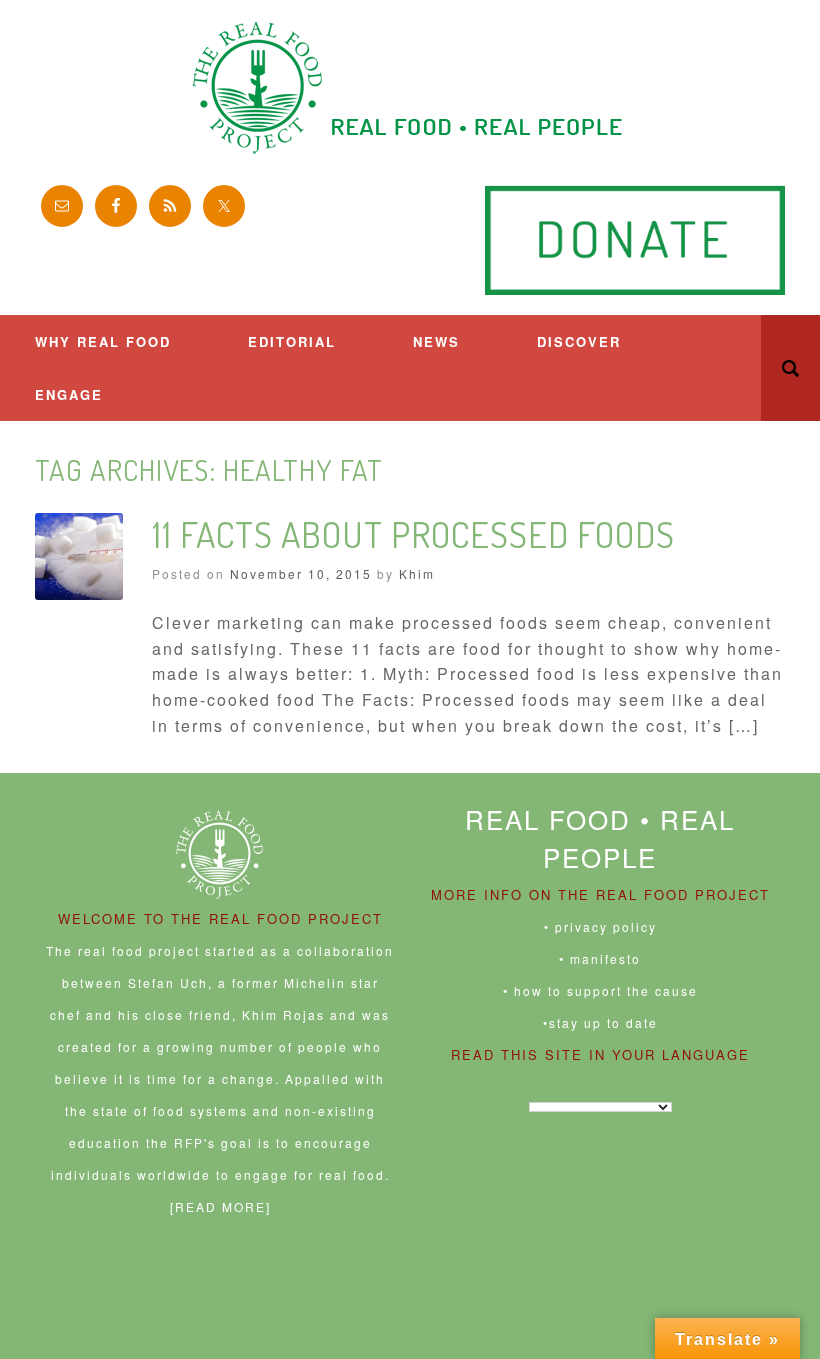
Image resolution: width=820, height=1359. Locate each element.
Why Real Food (103, 341)
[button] (790, 368)
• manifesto (600, 958)
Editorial (292, 341)
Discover (579, 341)
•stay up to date (600, 1022)
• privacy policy (600, 926)
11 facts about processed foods (413, 534)
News (436, 341)
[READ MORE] (220, 1206)
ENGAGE (69, 394)
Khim (417, 573)
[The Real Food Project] (410, 87)
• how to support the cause (600, 990)
